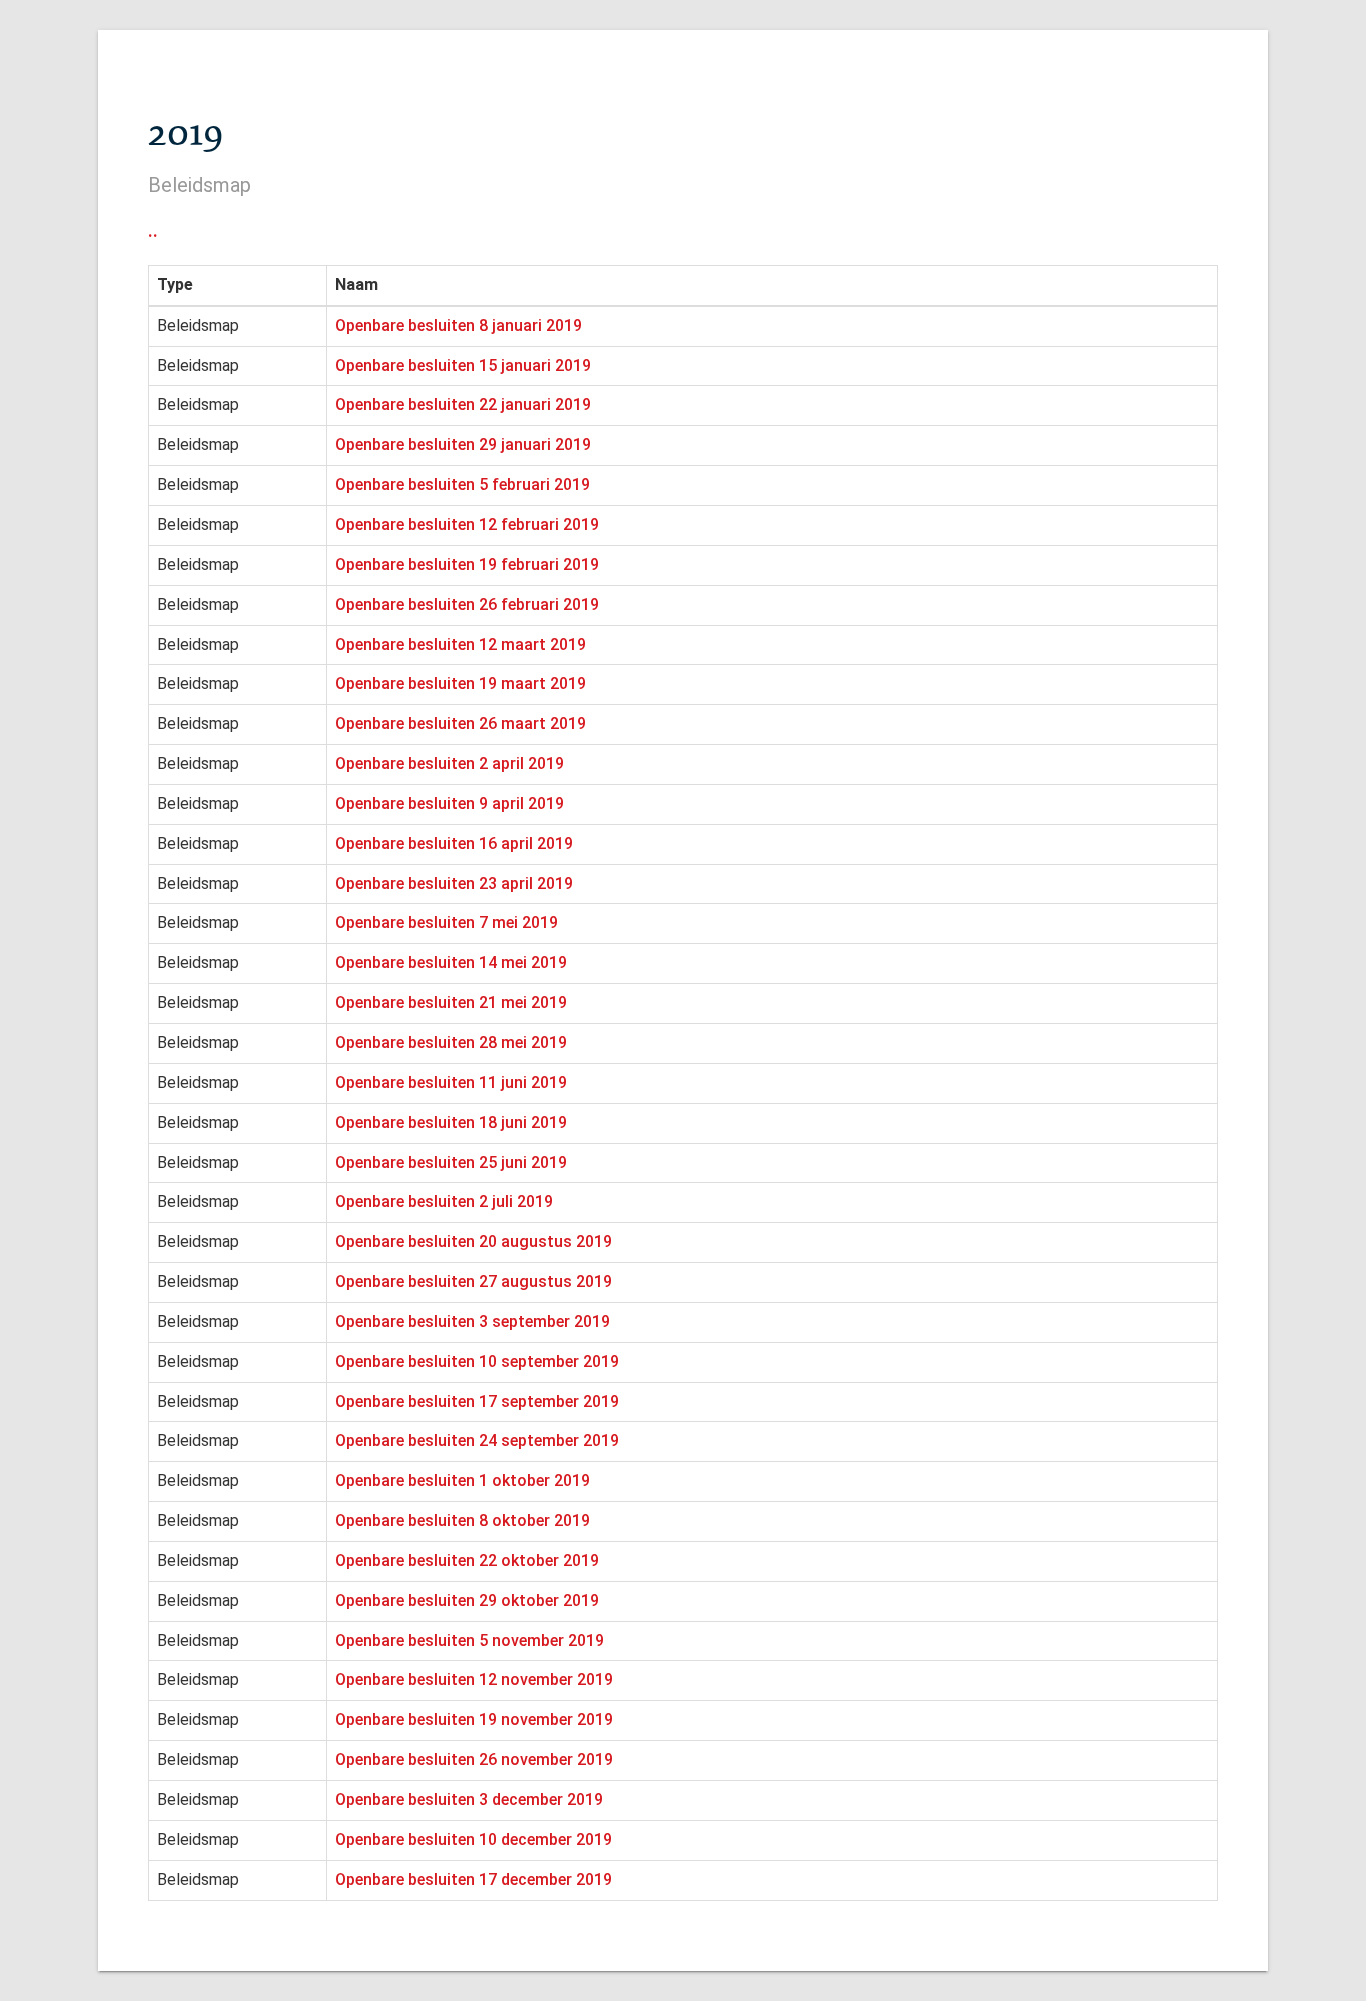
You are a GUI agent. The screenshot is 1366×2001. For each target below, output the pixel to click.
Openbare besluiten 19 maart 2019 (460, 683)
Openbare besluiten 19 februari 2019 (467, 564)
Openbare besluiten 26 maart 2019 (460, 723)
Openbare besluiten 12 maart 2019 (460, 644)
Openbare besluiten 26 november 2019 (474, 1759)
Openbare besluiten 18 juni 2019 (451, 1122)
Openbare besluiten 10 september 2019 (477, 1361)
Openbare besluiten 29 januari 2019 (463, 444)
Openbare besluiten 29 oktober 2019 (467, 1600)
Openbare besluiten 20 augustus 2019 (473, 1241)
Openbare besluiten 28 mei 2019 (451, 1042)
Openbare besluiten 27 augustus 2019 (473, 1281)
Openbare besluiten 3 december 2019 (469, 1799)
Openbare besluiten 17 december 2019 (473, 1879)
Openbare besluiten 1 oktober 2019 (462, 1480)
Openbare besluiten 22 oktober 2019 (467, 1560)
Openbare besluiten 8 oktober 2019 (462, 1520)
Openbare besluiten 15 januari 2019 (463, 365)
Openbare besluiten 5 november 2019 (469, 1640)
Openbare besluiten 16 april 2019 (454, 843)
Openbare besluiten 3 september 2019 (472, 1321)
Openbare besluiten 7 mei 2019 (446, 922)
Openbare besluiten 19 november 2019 (474, 1719)
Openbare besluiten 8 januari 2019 (458, 325)
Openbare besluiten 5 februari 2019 (462, 484)
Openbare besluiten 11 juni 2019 (451, 1082)
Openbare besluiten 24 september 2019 (477, 1440)
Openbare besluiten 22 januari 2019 (463, 404)
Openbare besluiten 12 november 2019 (474, 1679)
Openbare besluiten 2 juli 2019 (444, 1201)
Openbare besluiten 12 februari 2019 (467, 524)
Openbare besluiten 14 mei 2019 (451, 962)
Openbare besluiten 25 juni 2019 (451, 1162)
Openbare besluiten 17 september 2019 (477, 1401)
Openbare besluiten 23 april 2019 (454, 883)
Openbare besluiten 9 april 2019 (449, 803)
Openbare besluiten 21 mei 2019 (451, 1002)
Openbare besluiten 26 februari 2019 (467, 604)
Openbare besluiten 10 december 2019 (473, 1839)
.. (153, 230)
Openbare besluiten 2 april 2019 (449, 763)
